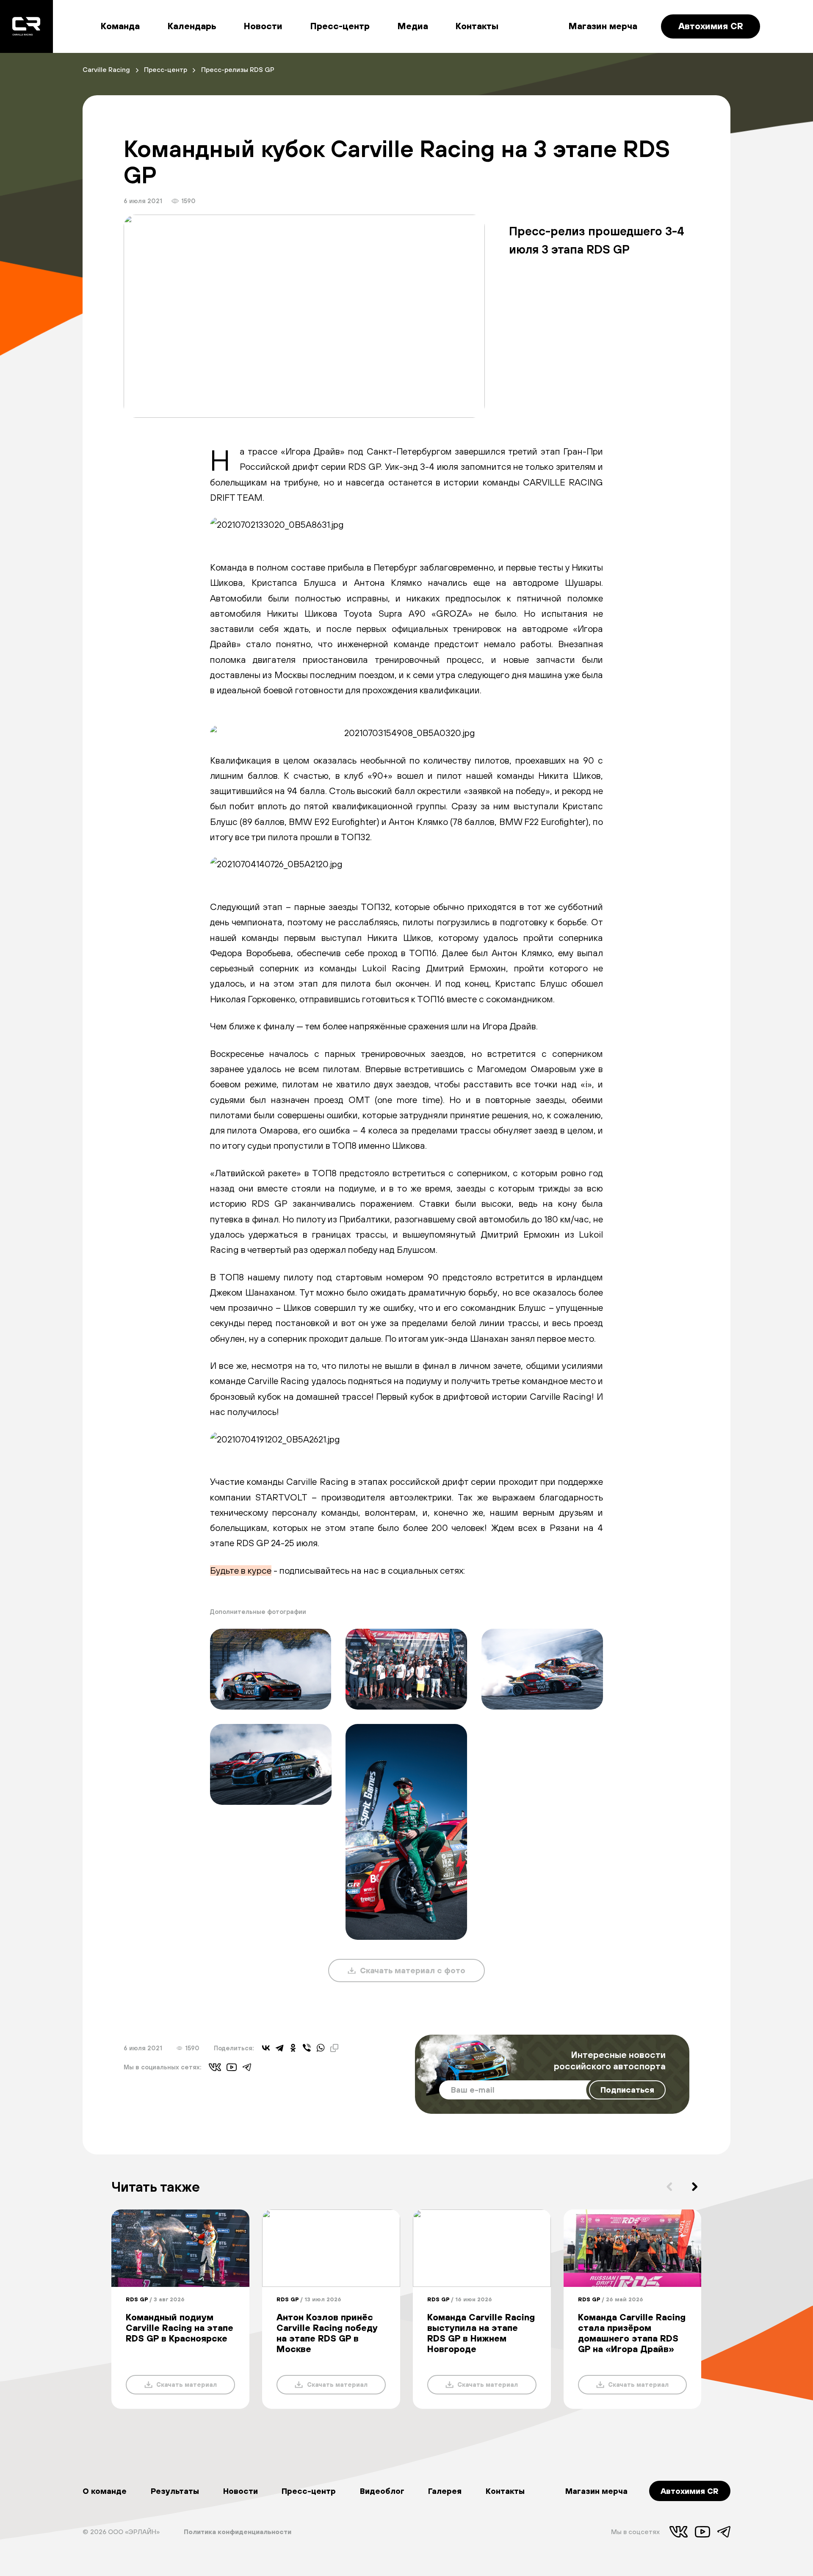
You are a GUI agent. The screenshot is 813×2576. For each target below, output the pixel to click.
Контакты (477, 26)
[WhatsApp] (321, 2048)
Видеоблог (382, 2491)
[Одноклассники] (293, 2048)
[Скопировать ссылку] (334, 2048)
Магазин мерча (603, 26)
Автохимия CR (711, 26)
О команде (105, 2491)
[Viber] (307, 2048)
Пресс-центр (340, 26)
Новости (263, 26)
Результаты (175, 2491)
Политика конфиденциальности (238, 2532)
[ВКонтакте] (266, 2048)
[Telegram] (279, 2048)
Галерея (445, 2491)
